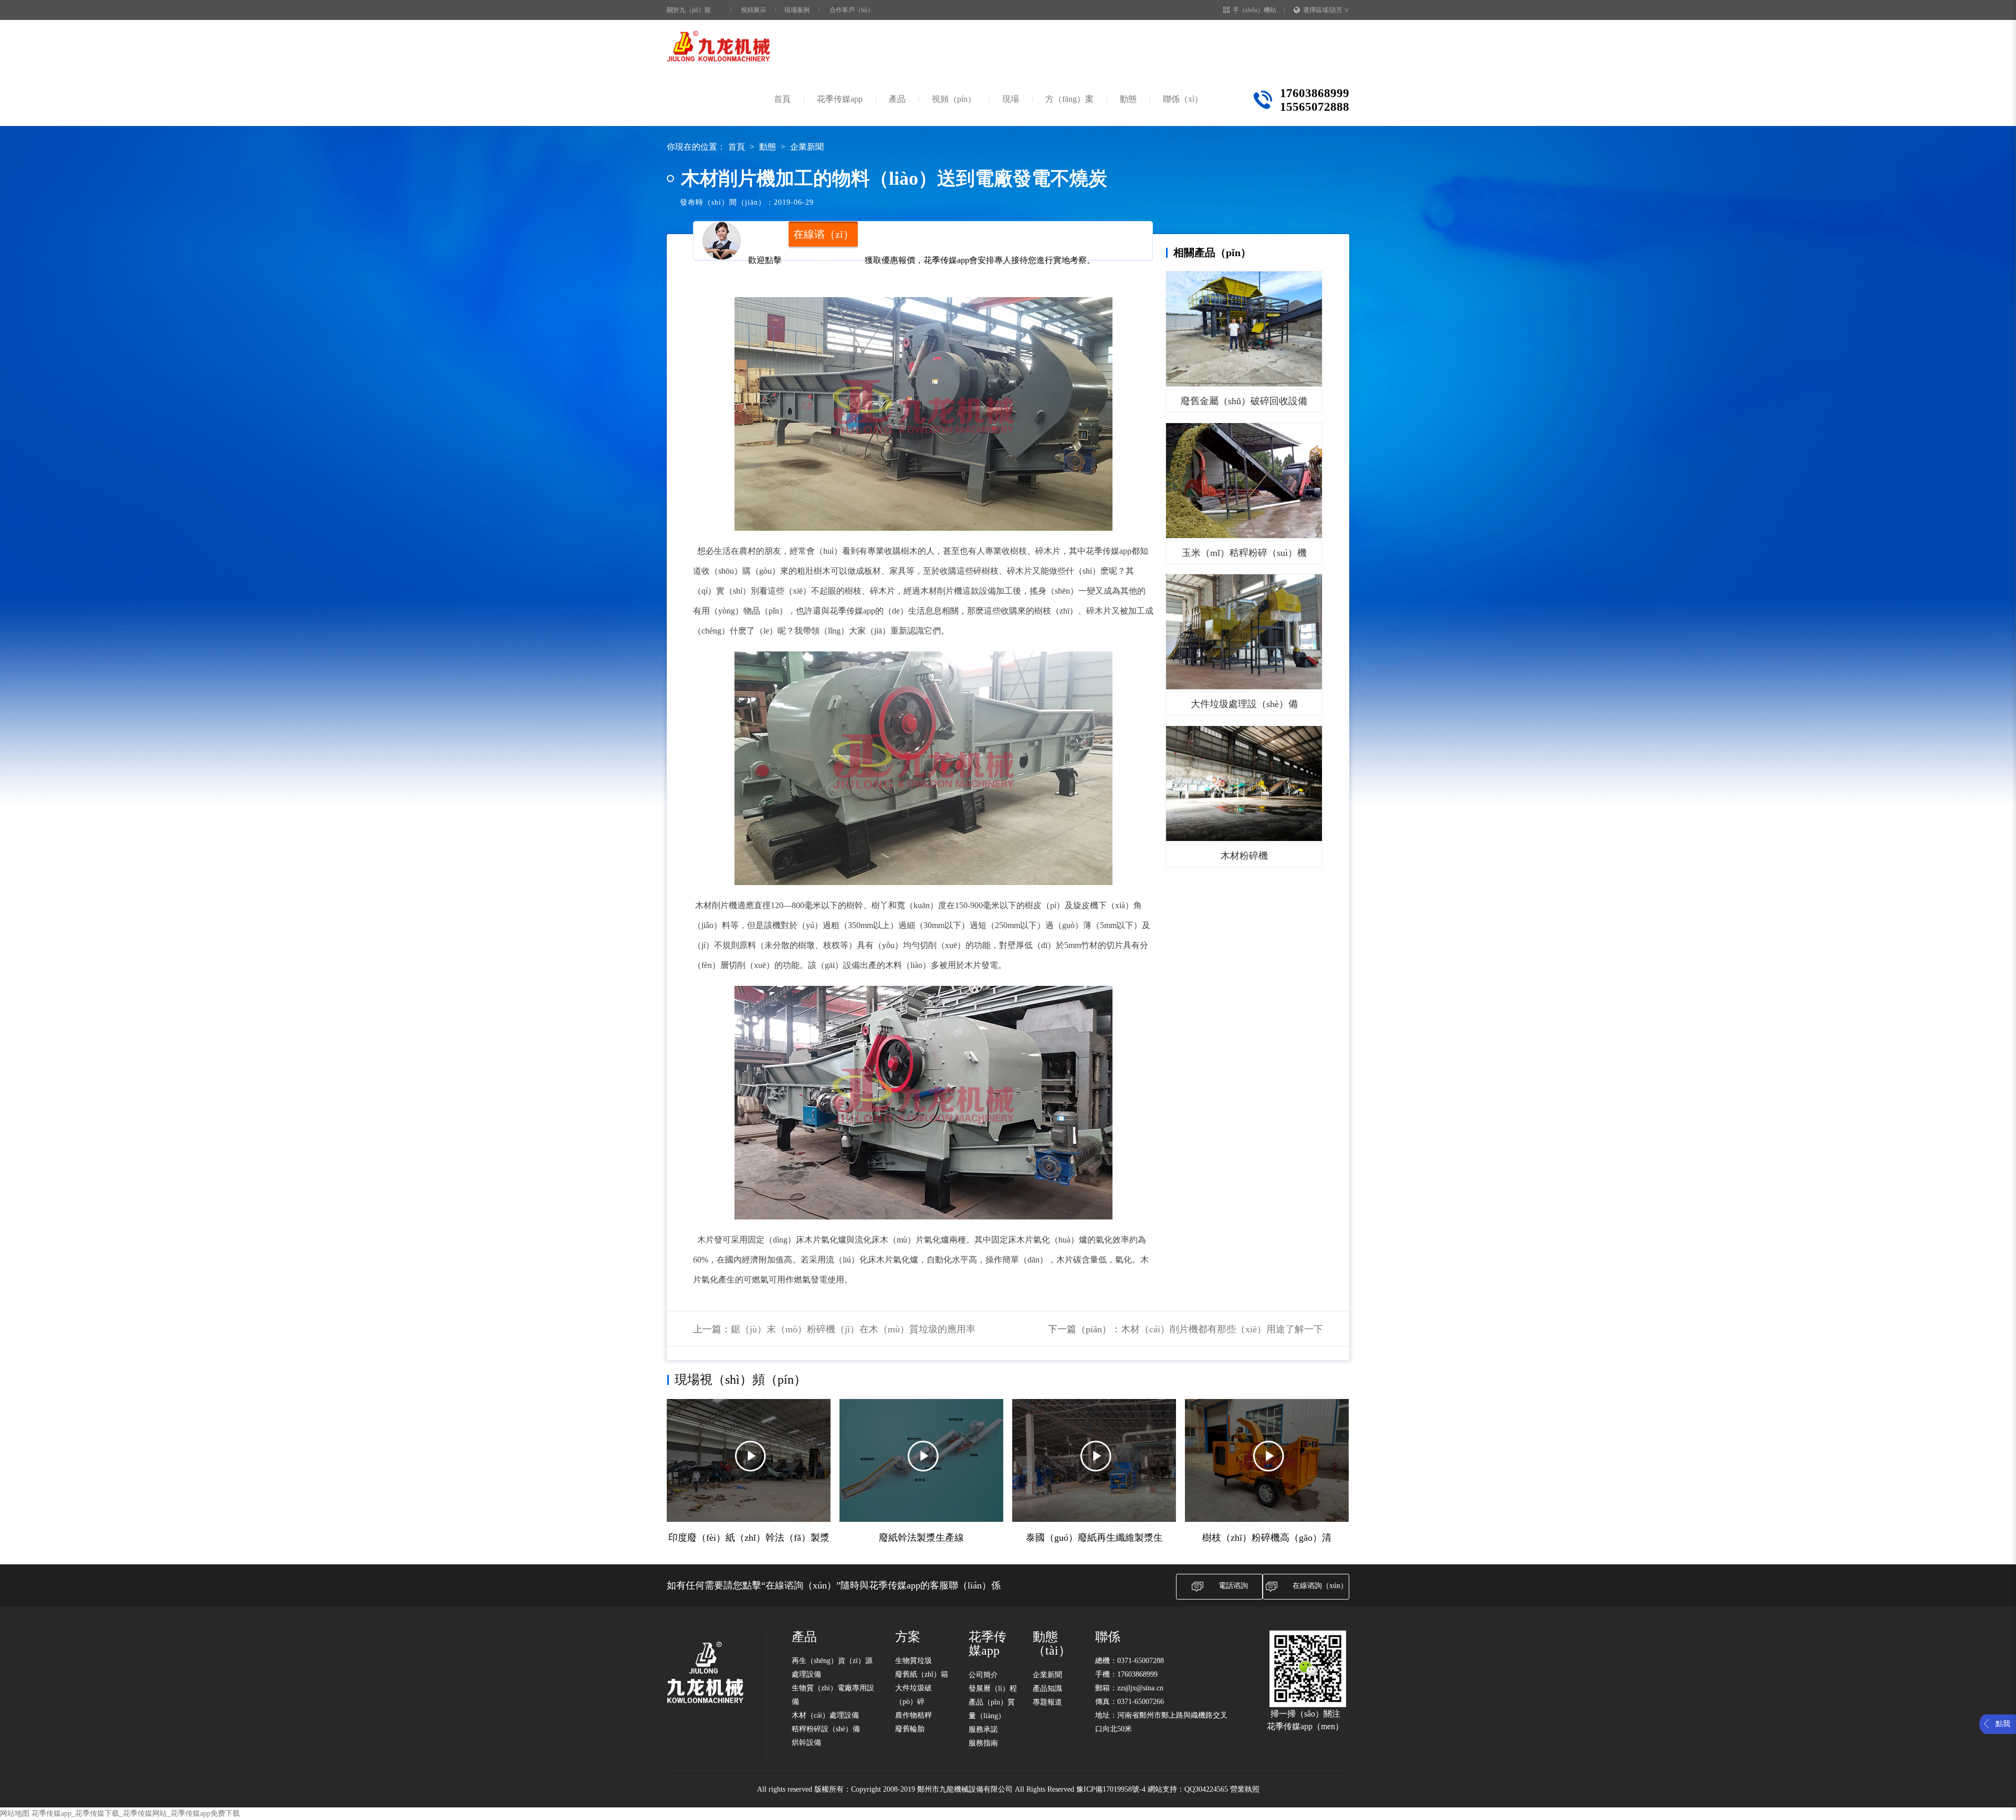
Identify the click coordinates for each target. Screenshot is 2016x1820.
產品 (897, 99)
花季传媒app (840, 99)
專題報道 (1047, 1702)
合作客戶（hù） (852, 10)
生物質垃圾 (913, 1661)
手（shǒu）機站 (1254, 10)
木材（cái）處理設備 (825, 1715)
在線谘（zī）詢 (823, 238)
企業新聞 (807, 147)
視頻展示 (753, 10)
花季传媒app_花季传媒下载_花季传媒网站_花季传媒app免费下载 (136, 1813)
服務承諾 (983, 1729)
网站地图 (15, 1813)
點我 (2003, 1724)
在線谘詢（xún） (1320, 1586)
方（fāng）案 (1069, 99)
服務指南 (983, 1743)
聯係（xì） (1183, 99)
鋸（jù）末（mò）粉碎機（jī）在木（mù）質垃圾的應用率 (853, 1329)
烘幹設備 (806, 1743)
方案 (908, 1637)
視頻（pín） (954, 99)
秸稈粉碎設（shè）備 (826, 1729)
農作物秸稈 (913, 1715)
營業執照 (1245, 1789)
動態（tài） (1052, 1644)
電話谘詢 (1233, 1586)
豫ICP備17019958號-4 (1111, 1789)
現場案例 (797, 10)
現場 (1011, 99)
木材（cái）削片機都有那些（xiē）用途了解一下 (1222, 1329)
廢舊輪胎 (910, 1729)
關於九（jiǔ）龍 (689, 10)
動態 (1128, 99)
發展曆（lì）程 (993, 1689)
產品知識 (1047, 1689)
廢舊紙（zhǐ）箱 (922, 1674)
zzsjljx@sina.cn (1140, 1688)
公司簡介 (983, 1675)
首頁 (782, 99)
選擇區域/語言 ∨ (1326, 10)
